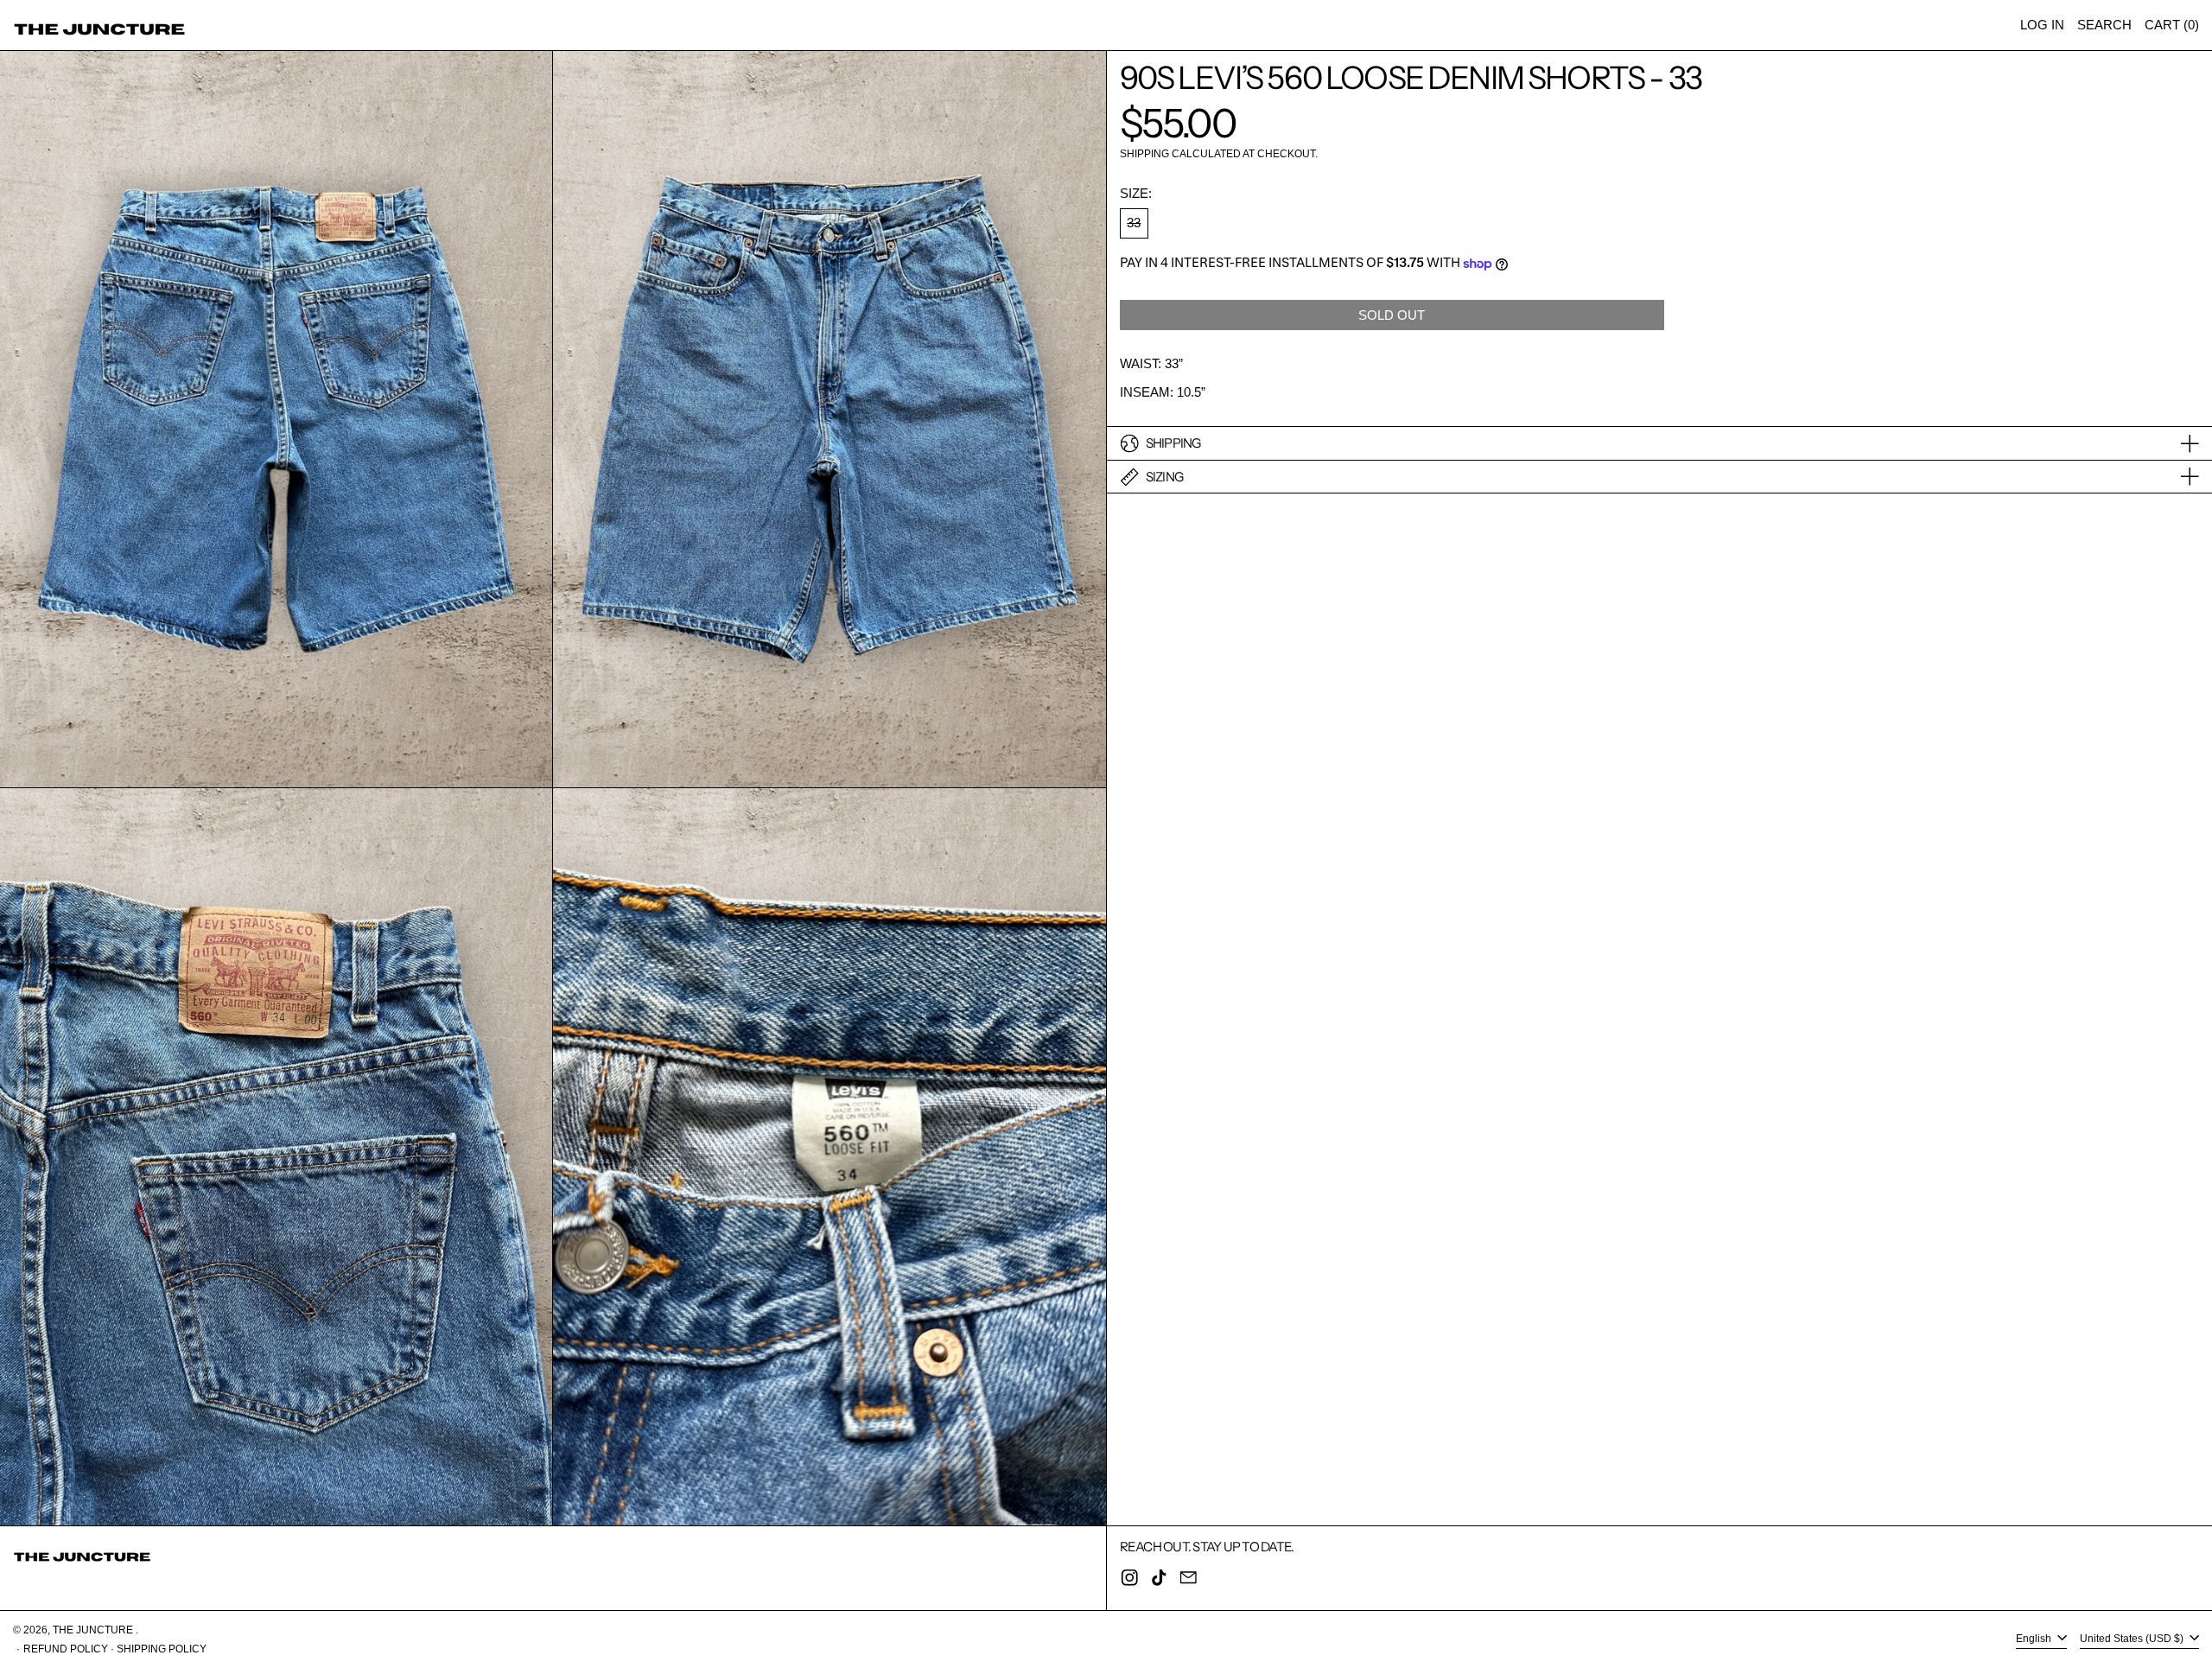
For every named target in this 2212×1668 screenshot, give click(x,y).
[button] (2104, 25)
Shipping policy (162, 1649)
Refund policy (66, 1649)
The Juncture (94, 1630)
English (2035, 1639)
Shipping (1144, 154)
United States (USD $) (2133, 1639)
